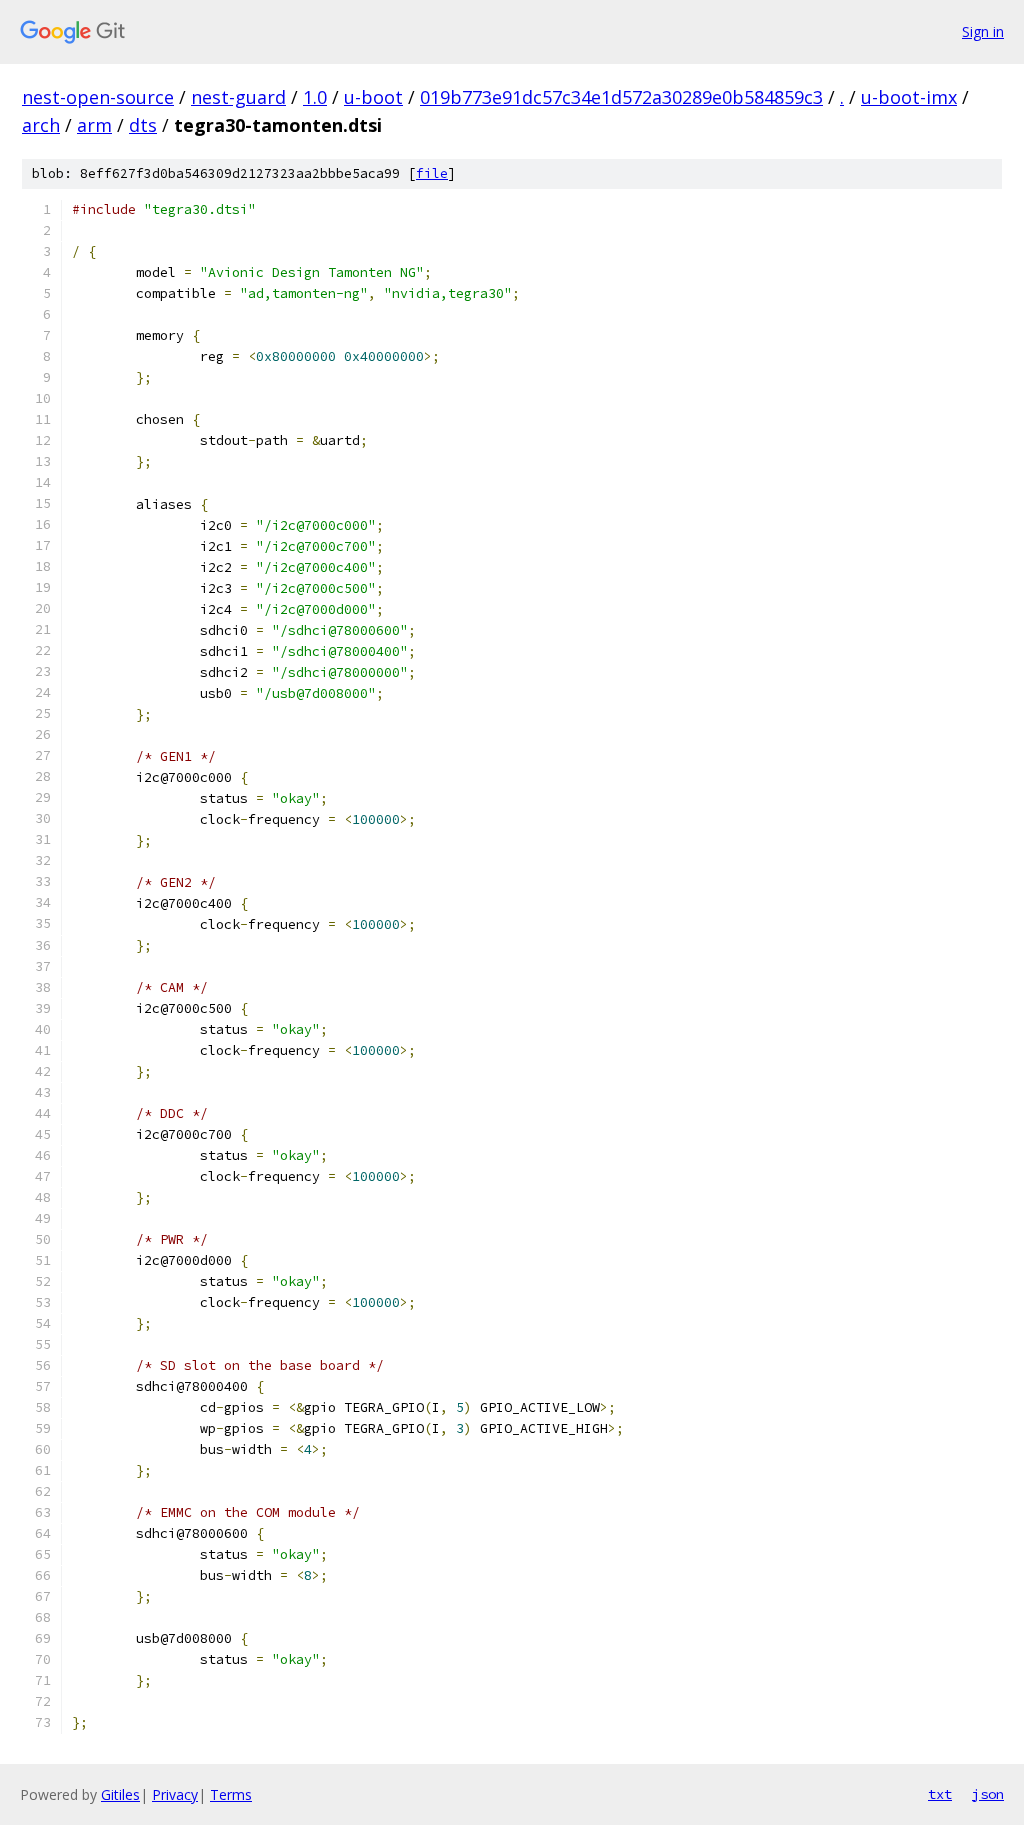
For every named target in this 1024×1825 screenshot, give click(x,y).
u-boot (373, 97)
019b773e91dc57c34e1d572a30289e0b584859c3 (621, 97)
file (432, 173)
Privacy (175, 1794)
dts (143, 125)
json (988, 1794)
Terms (231, 1794)
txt (940, 1794)
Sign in (983, 31)
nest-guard (238, 97)
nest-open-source (98, 97)
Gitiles (120, 1794)
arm (94, 125)
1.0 (315, 97)
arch (41, 125)
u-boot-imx (909, 97)
